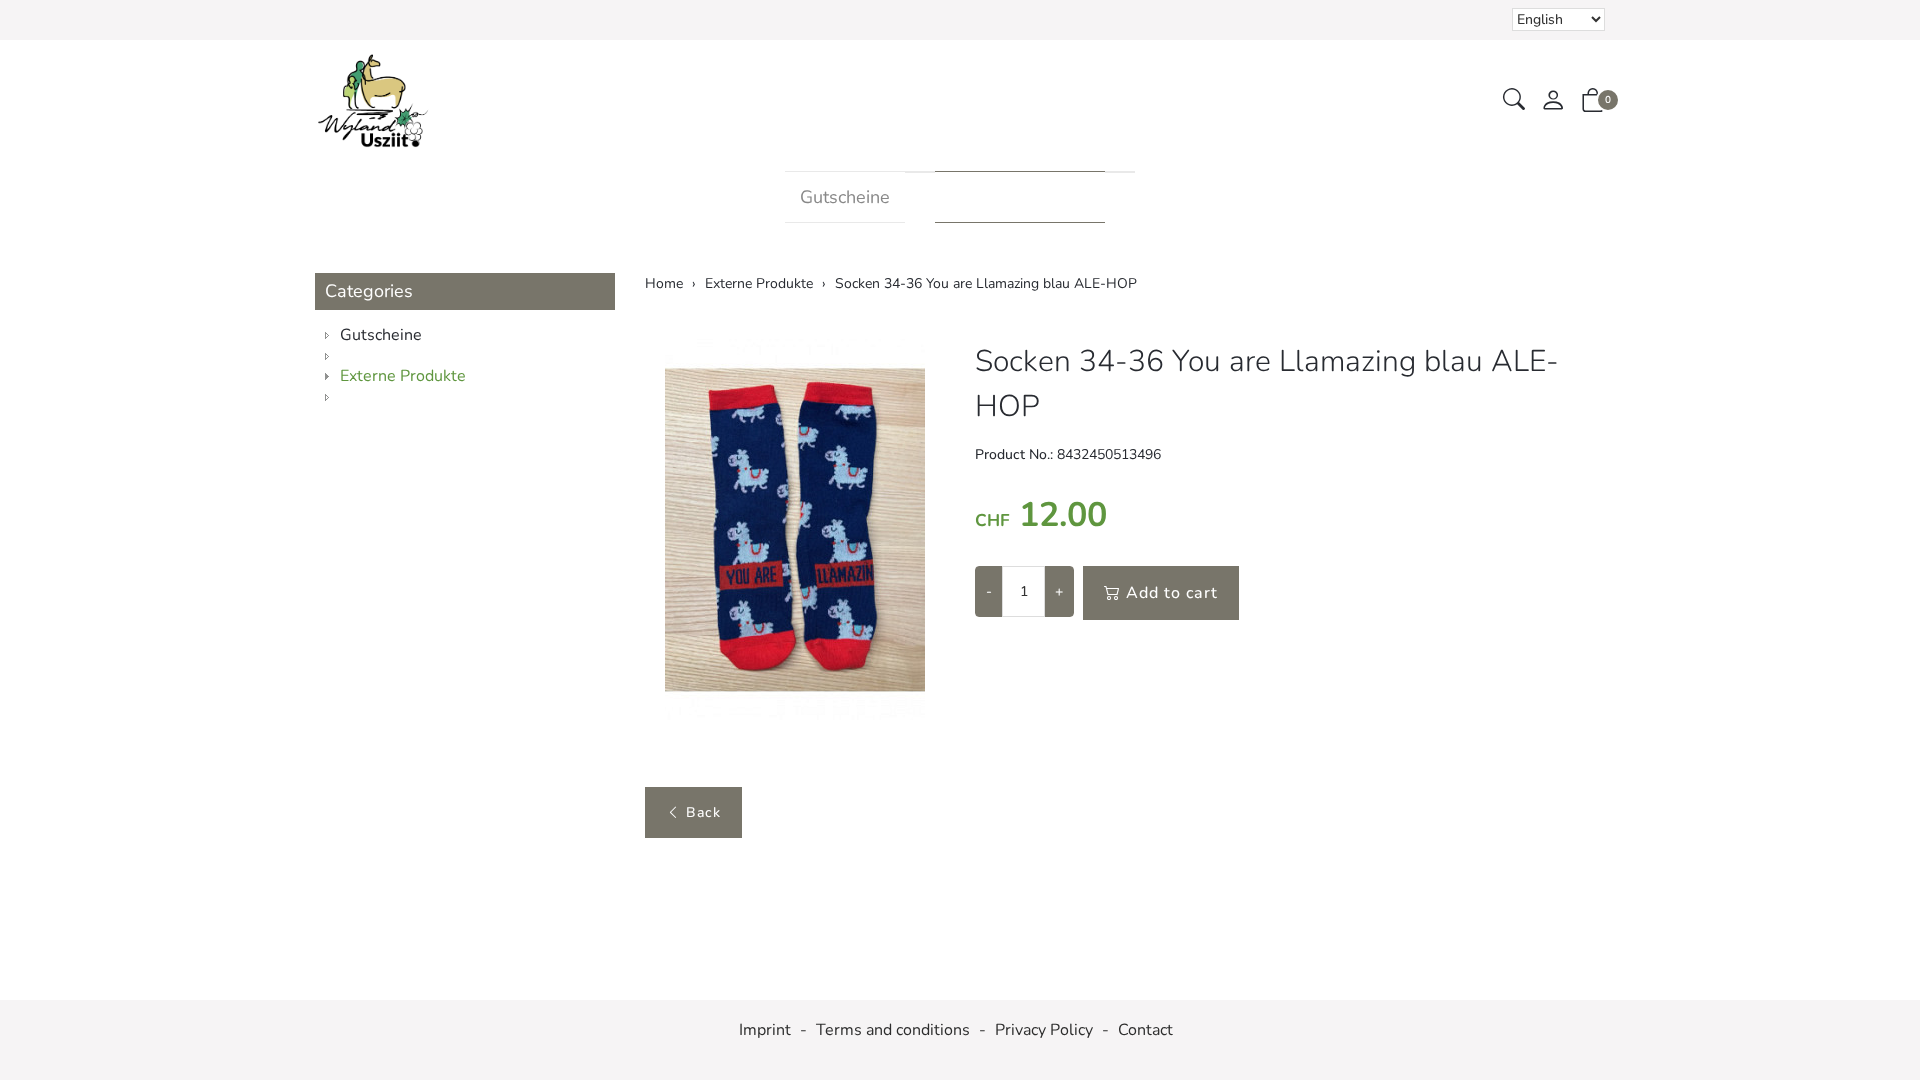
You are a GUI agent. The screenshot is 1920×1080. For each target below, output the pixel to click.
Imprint (765, 1030)
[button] (1514, 100)
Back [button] (703, 812)
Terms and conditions (893, 1030)
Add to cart (1172, 593)
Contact (1145, 1030)
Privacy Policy (1044, 1030)
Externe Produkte (1020, 197)
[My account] (1553, 101)
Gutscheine (845, 197)
